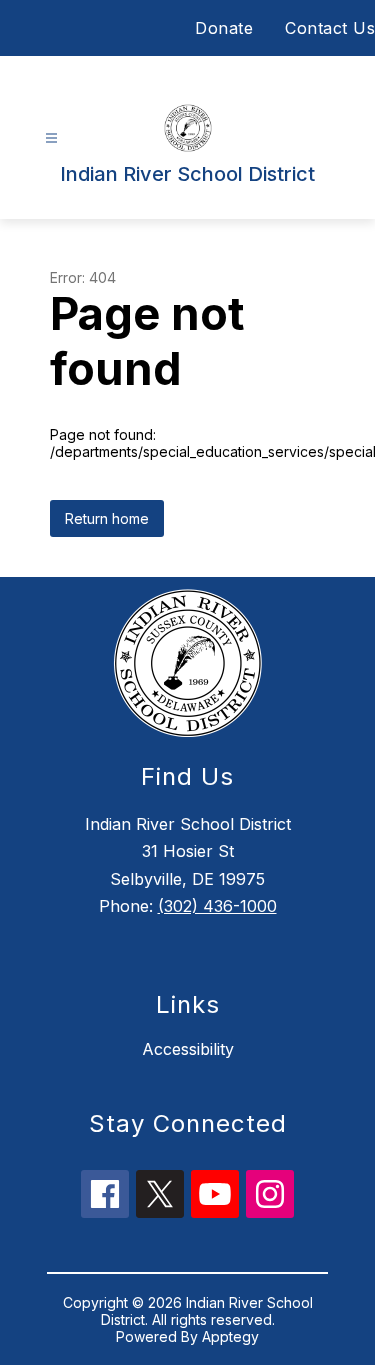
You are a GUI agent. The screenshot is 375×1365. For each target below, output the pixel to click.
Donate (224, 28)
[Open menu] (51, 138)
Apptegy (230, 1336)
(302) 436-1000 (217, 906)
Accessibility (188, 1049)
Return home (107, 518)
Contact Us (330, 28)
